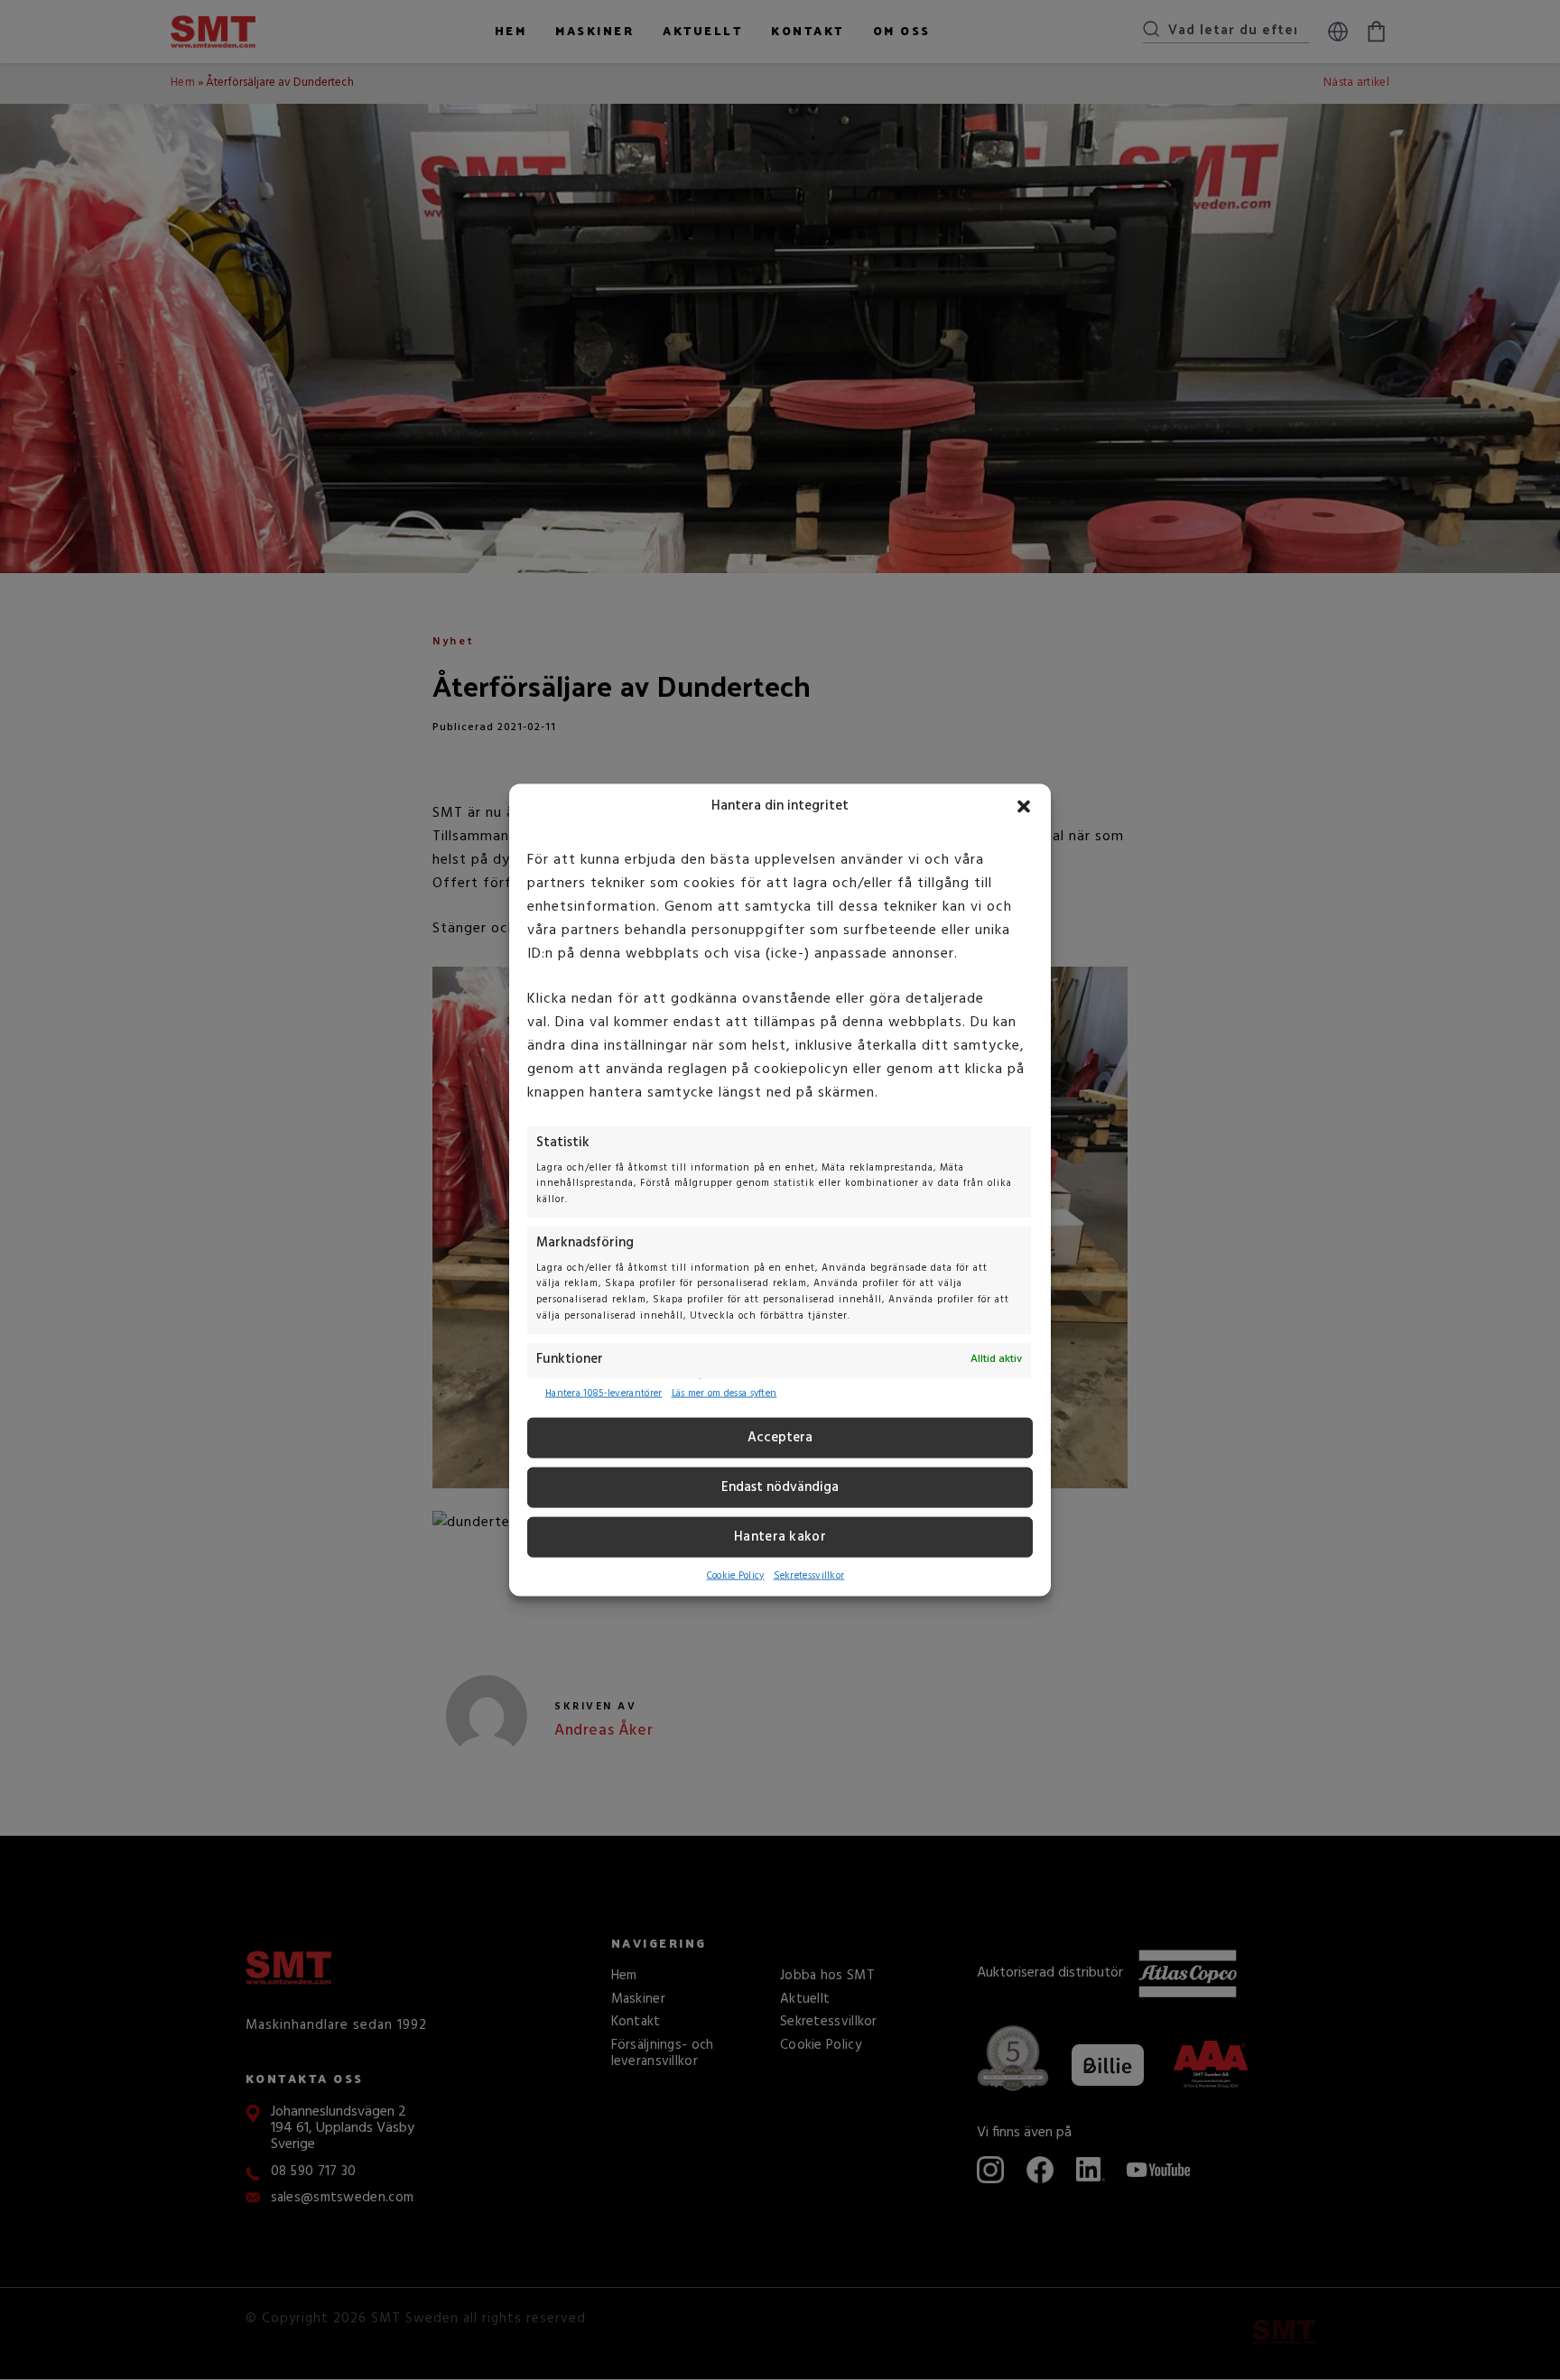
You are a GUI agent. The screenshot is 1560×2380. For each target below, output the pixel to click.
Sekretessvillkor (809, 1576)
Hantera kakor (780, 1537)
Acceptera (780, 1438)
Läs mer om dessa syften (724, 1394)
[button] (1024, 806)
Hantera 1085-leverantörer (604, 1394)
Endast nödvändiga (780, 1487)
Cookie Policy (736, 1576)
